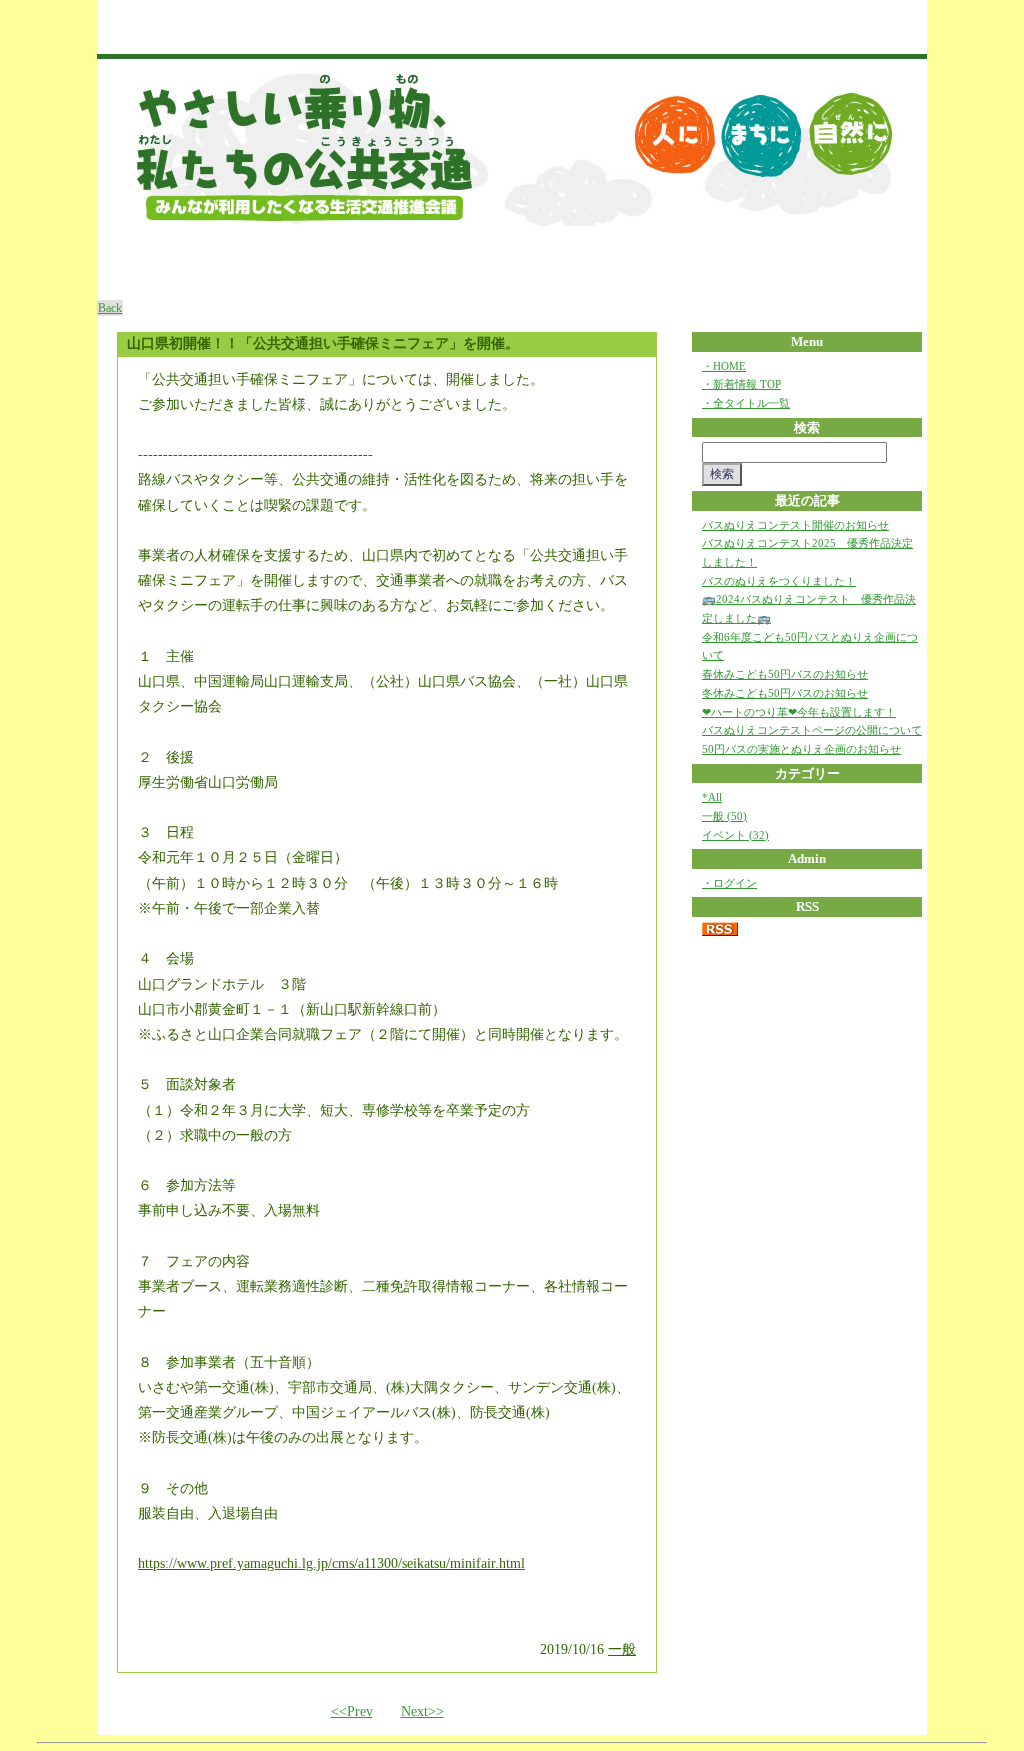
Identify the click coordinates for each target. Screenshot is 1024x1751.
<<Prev (352, 1711)
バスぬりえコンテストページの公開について (812, 730)
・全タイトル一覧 (746, 403)
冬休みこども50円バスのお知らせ (785, 693)
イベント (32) (735, 835)
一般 (622, 1649)
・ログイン (729, 883)
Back (110, 308)
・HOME (724, 366)
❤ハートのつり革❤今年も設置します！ (799, 712)
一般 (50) (724, 816)
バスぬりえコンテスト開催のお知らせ (795, 525)
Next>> (422, 1711)
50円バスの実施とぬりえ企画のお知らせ (801, 749)
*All (712, 797)
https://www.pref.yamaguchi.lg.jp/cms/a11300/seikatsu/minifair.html (331, 1563)
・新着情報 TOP (741, 384)
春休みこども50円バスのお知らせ (785, 674)
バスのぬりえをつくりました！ (779, 581)
